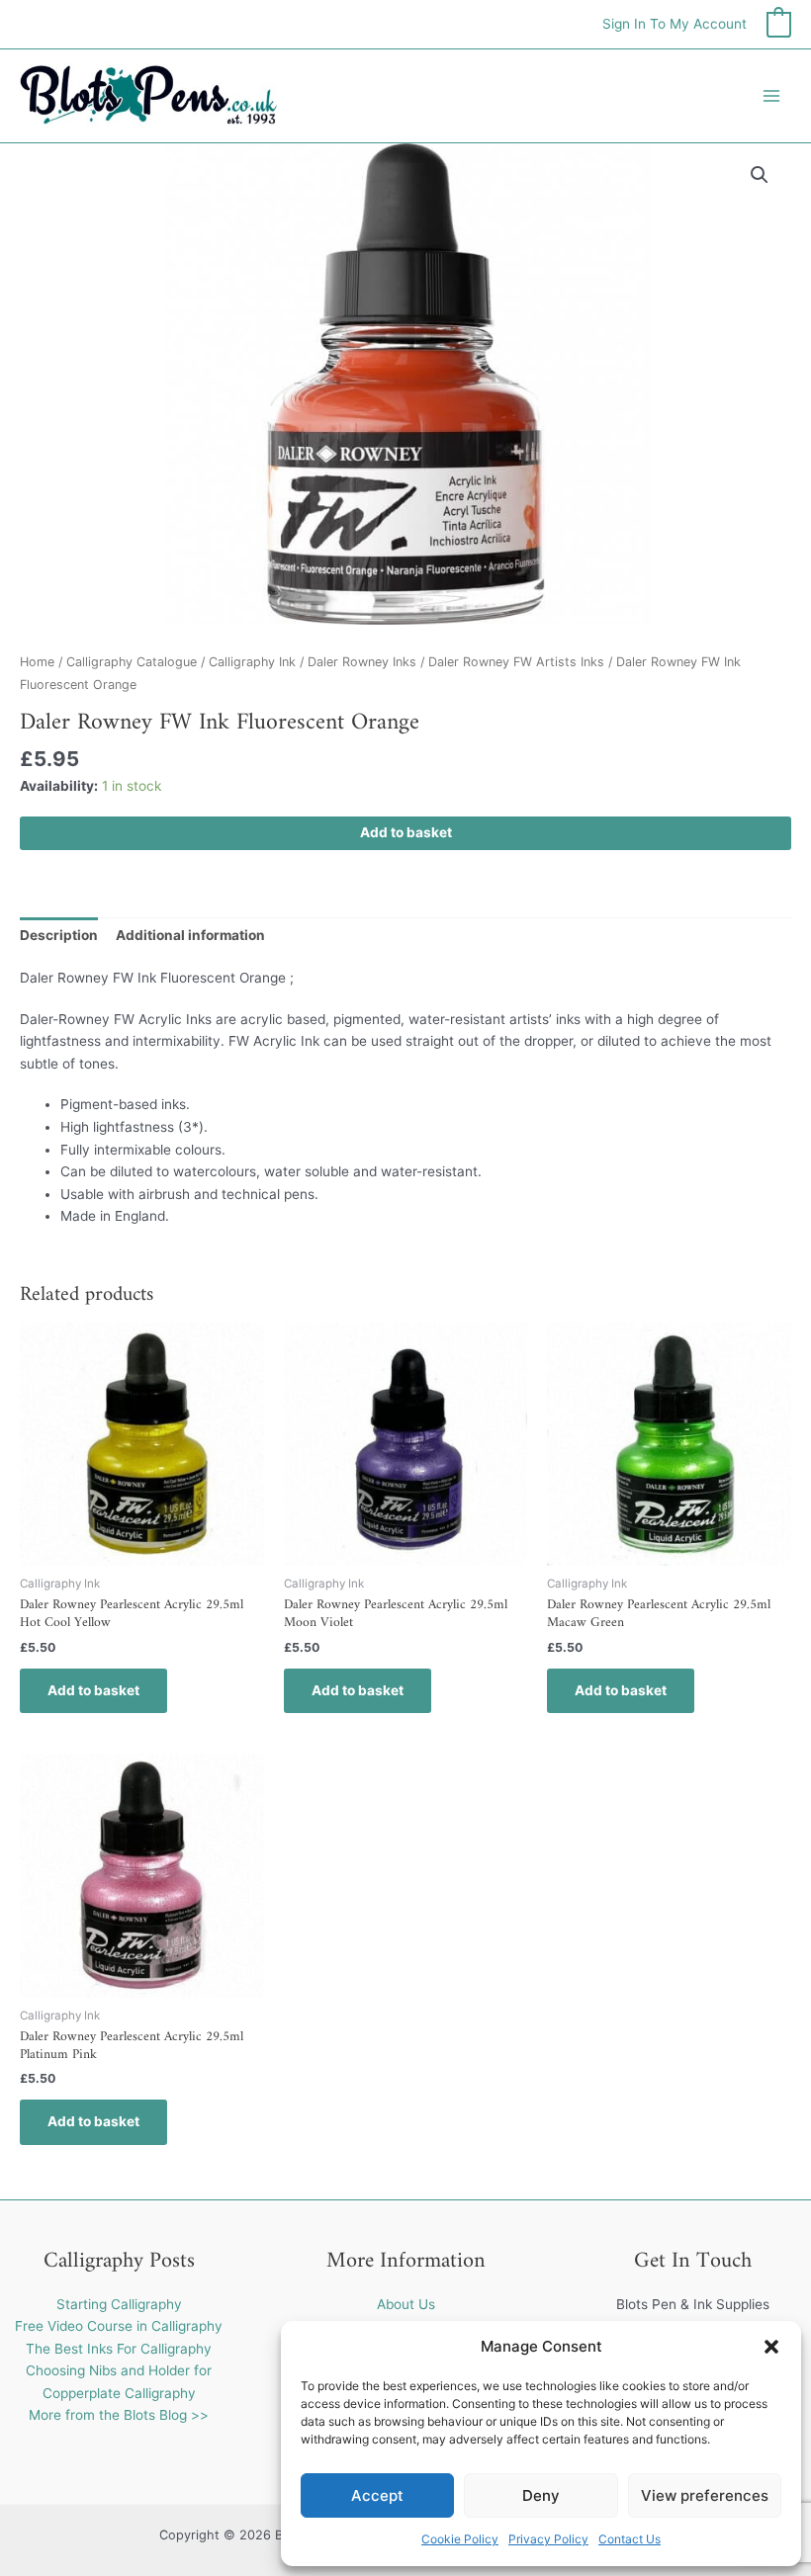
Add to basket (406, 832)
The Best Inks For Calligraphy (119, 2349)
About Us (406, 2304)
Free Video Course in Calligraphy (119, 2326)
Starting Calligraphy (119, 2304)
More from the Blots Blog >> (119, 2415)
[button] (771, 2347)
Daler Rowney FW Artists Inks (516, 662)
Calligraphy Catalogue (132, 662)
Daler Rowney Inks (362, 662)
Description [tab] (59, 935)
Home (37, 662)
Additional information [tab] (190, 935)
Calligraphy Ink (252, 662)
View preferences (705, 2495)
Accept (377, 2495)
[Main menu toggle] (772, 95)
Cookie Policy (460, 2539)
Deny (541, 2495)
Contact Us (630, 2539)
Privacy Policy (548, 2539)
